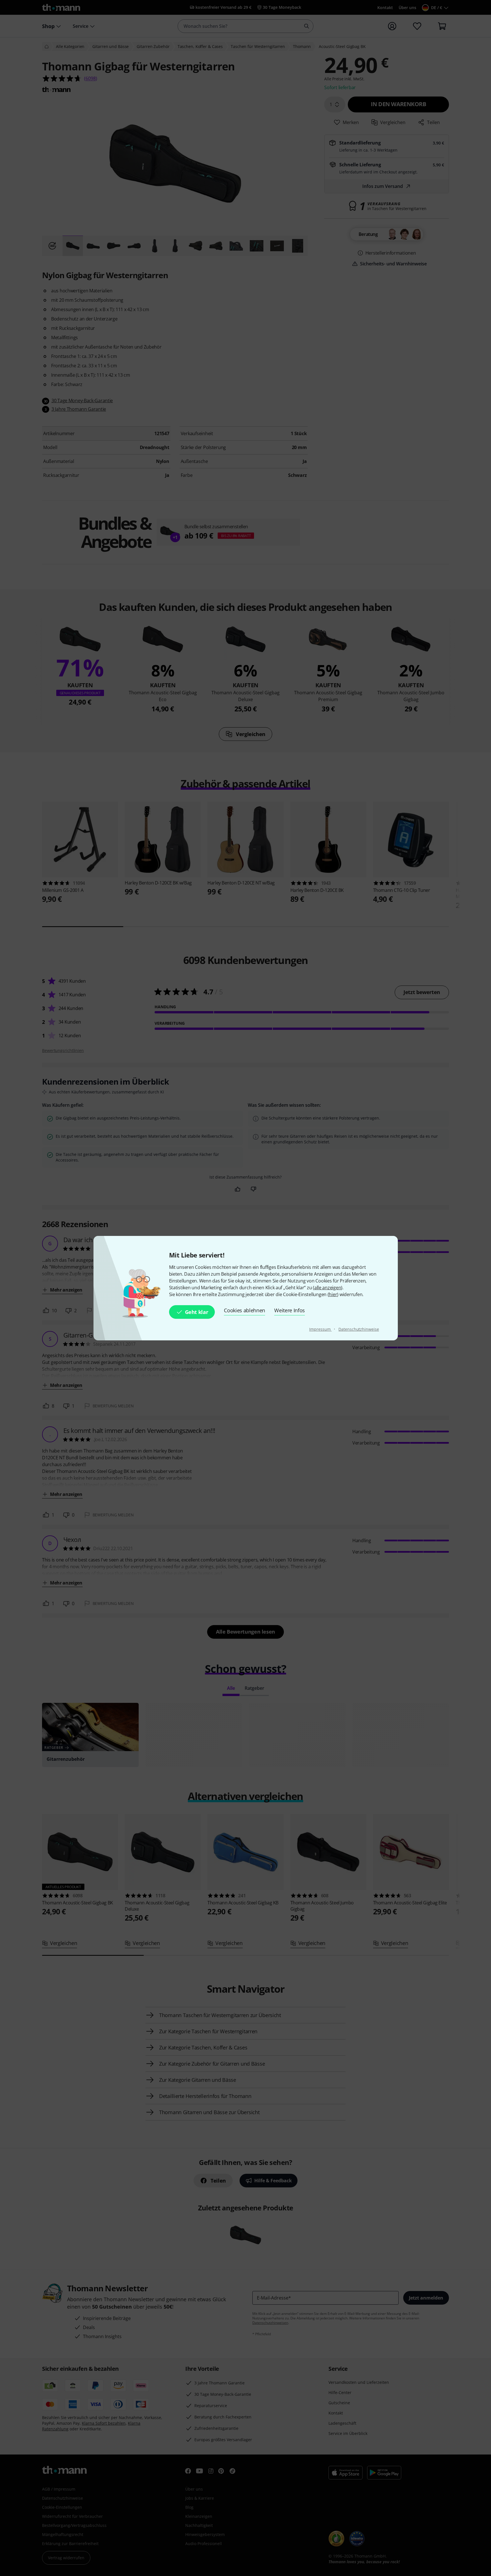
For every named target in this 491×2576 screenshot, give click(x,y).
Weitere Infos (290, 1310)
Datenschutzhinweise (359, 1329)
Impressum (320, 1329)
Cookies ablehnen (245, 1310)
